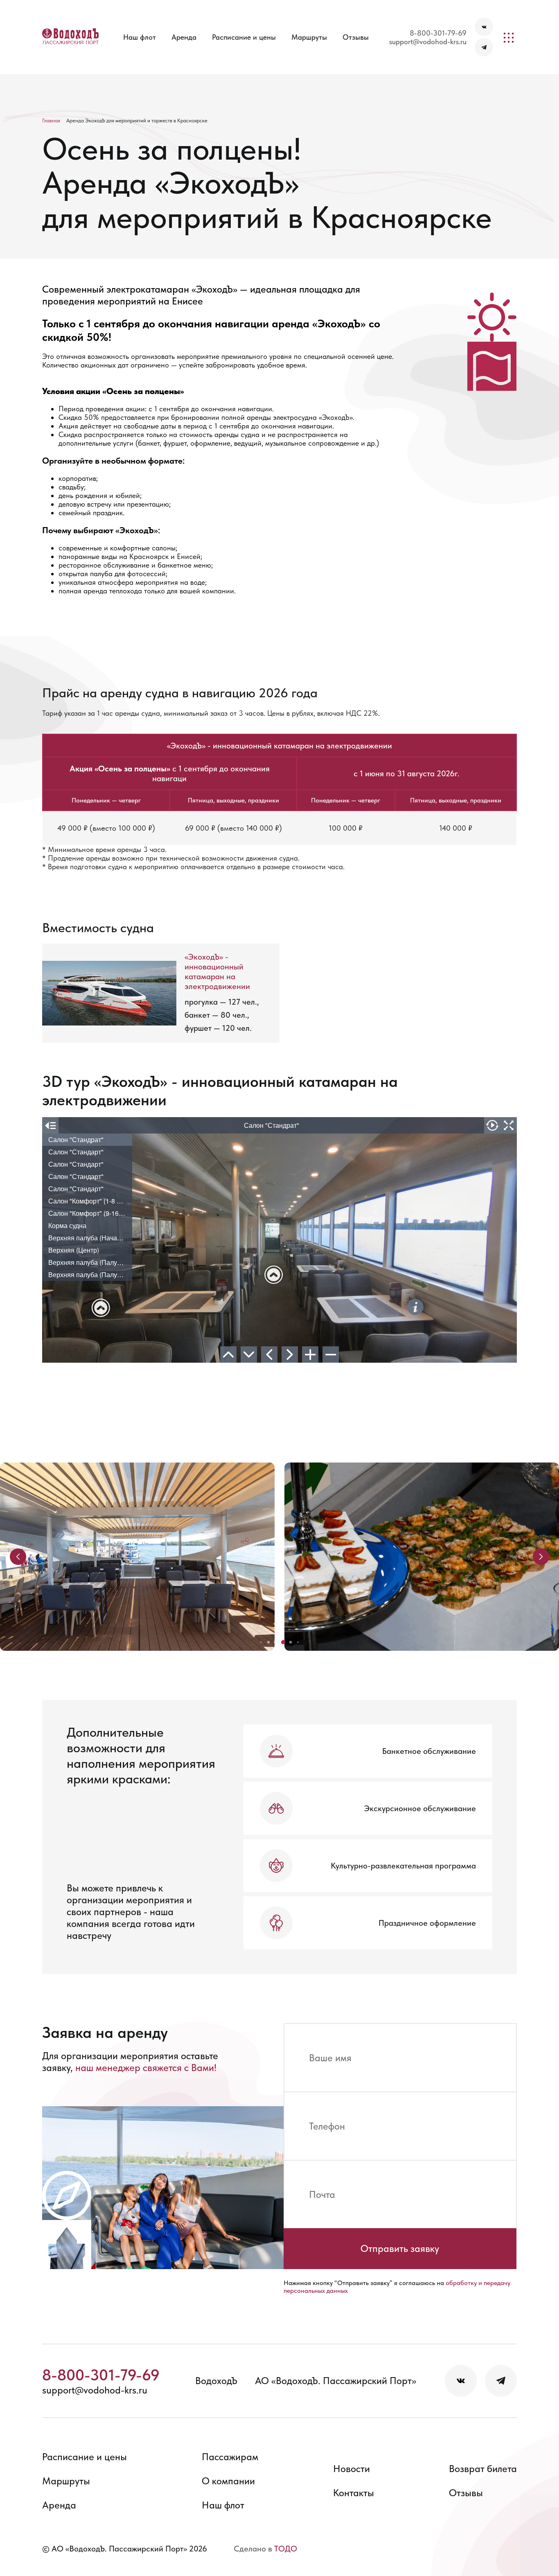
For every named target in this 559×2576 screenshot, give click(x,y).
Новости (352, 2469)
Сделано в (265, 2549)
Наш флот (140, 37)
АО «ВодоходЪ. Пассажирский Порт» (336, 2381)
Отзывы (356, 37)
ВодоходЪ (216, 2381)
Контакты (354, 2493)
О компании (228, 2481)
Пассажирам (230, 2457)
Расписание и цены (244, 37)
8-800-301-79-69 (438, 33)
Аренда (184, 37)
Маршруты (309, 37)
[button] (261, 1642)
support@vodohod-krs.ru (428, 42)
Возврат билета (483, 2469)
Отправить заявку (400, 2248)
